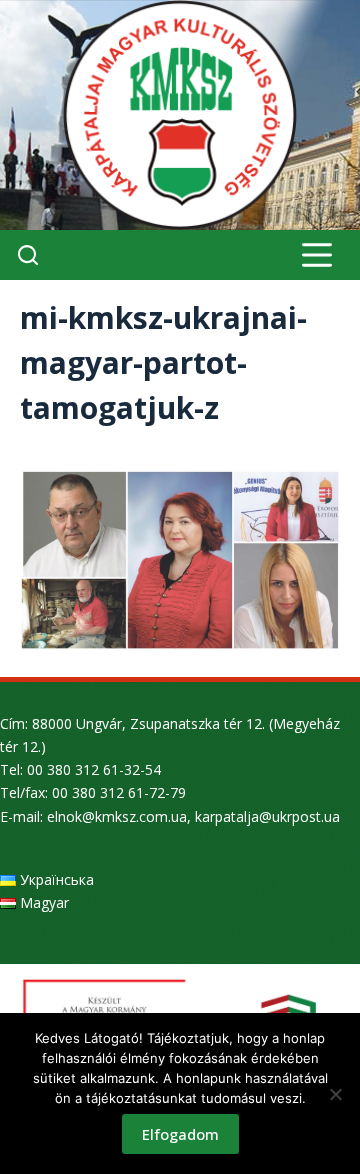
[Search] (28, 255)
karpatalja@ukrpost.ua (267, 816)
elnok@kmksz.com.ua (117, 816)
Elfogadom (180, 1134)
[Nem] (335, 1094)
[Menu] (317, 255)
